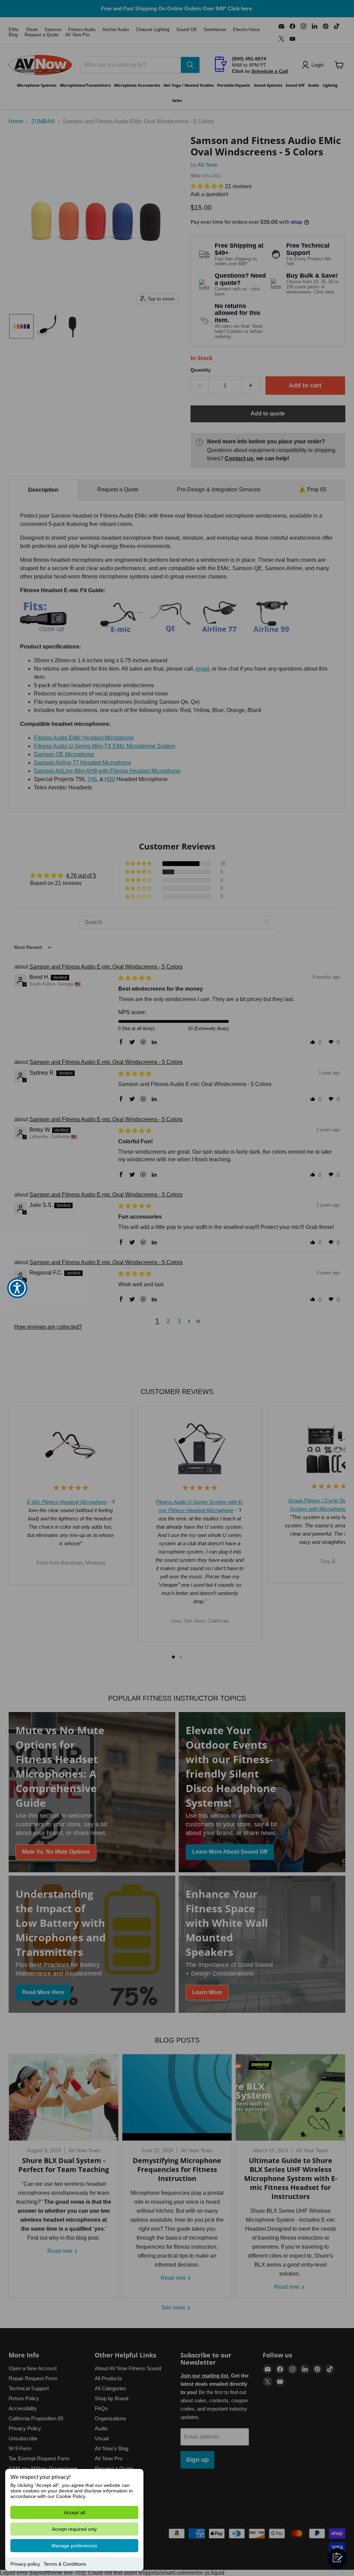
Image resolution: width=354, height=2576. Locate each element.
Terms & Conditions (65, 2564)
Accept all (74, 2512)
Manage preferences (74, 2546)
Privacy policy (25, 2564)
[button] (17, 1288)
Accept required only (74, 2529)
